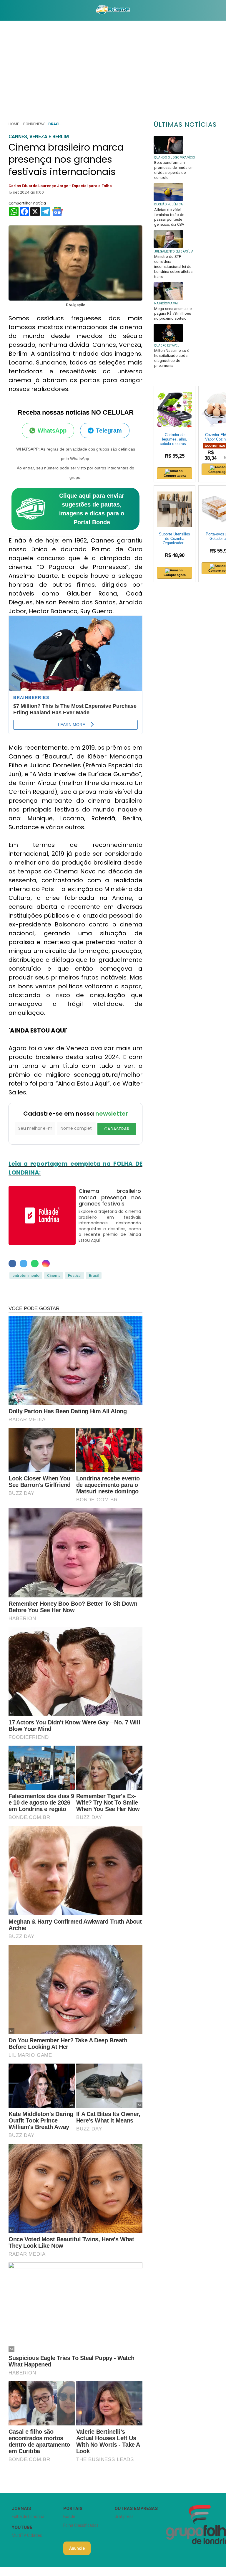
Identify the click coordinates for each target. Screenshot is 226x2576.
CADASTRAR (117, 1129)
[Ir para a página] (113, 10)
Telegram (109, 431)
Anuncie (77, 2548)
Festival (75, 1275)
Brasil (55, 124)
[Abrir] (4, 10)
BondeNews (34, 124)
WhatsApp (52, 431)
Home (14, 124)
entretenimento (26, 1275)
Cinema (54, 1275)
